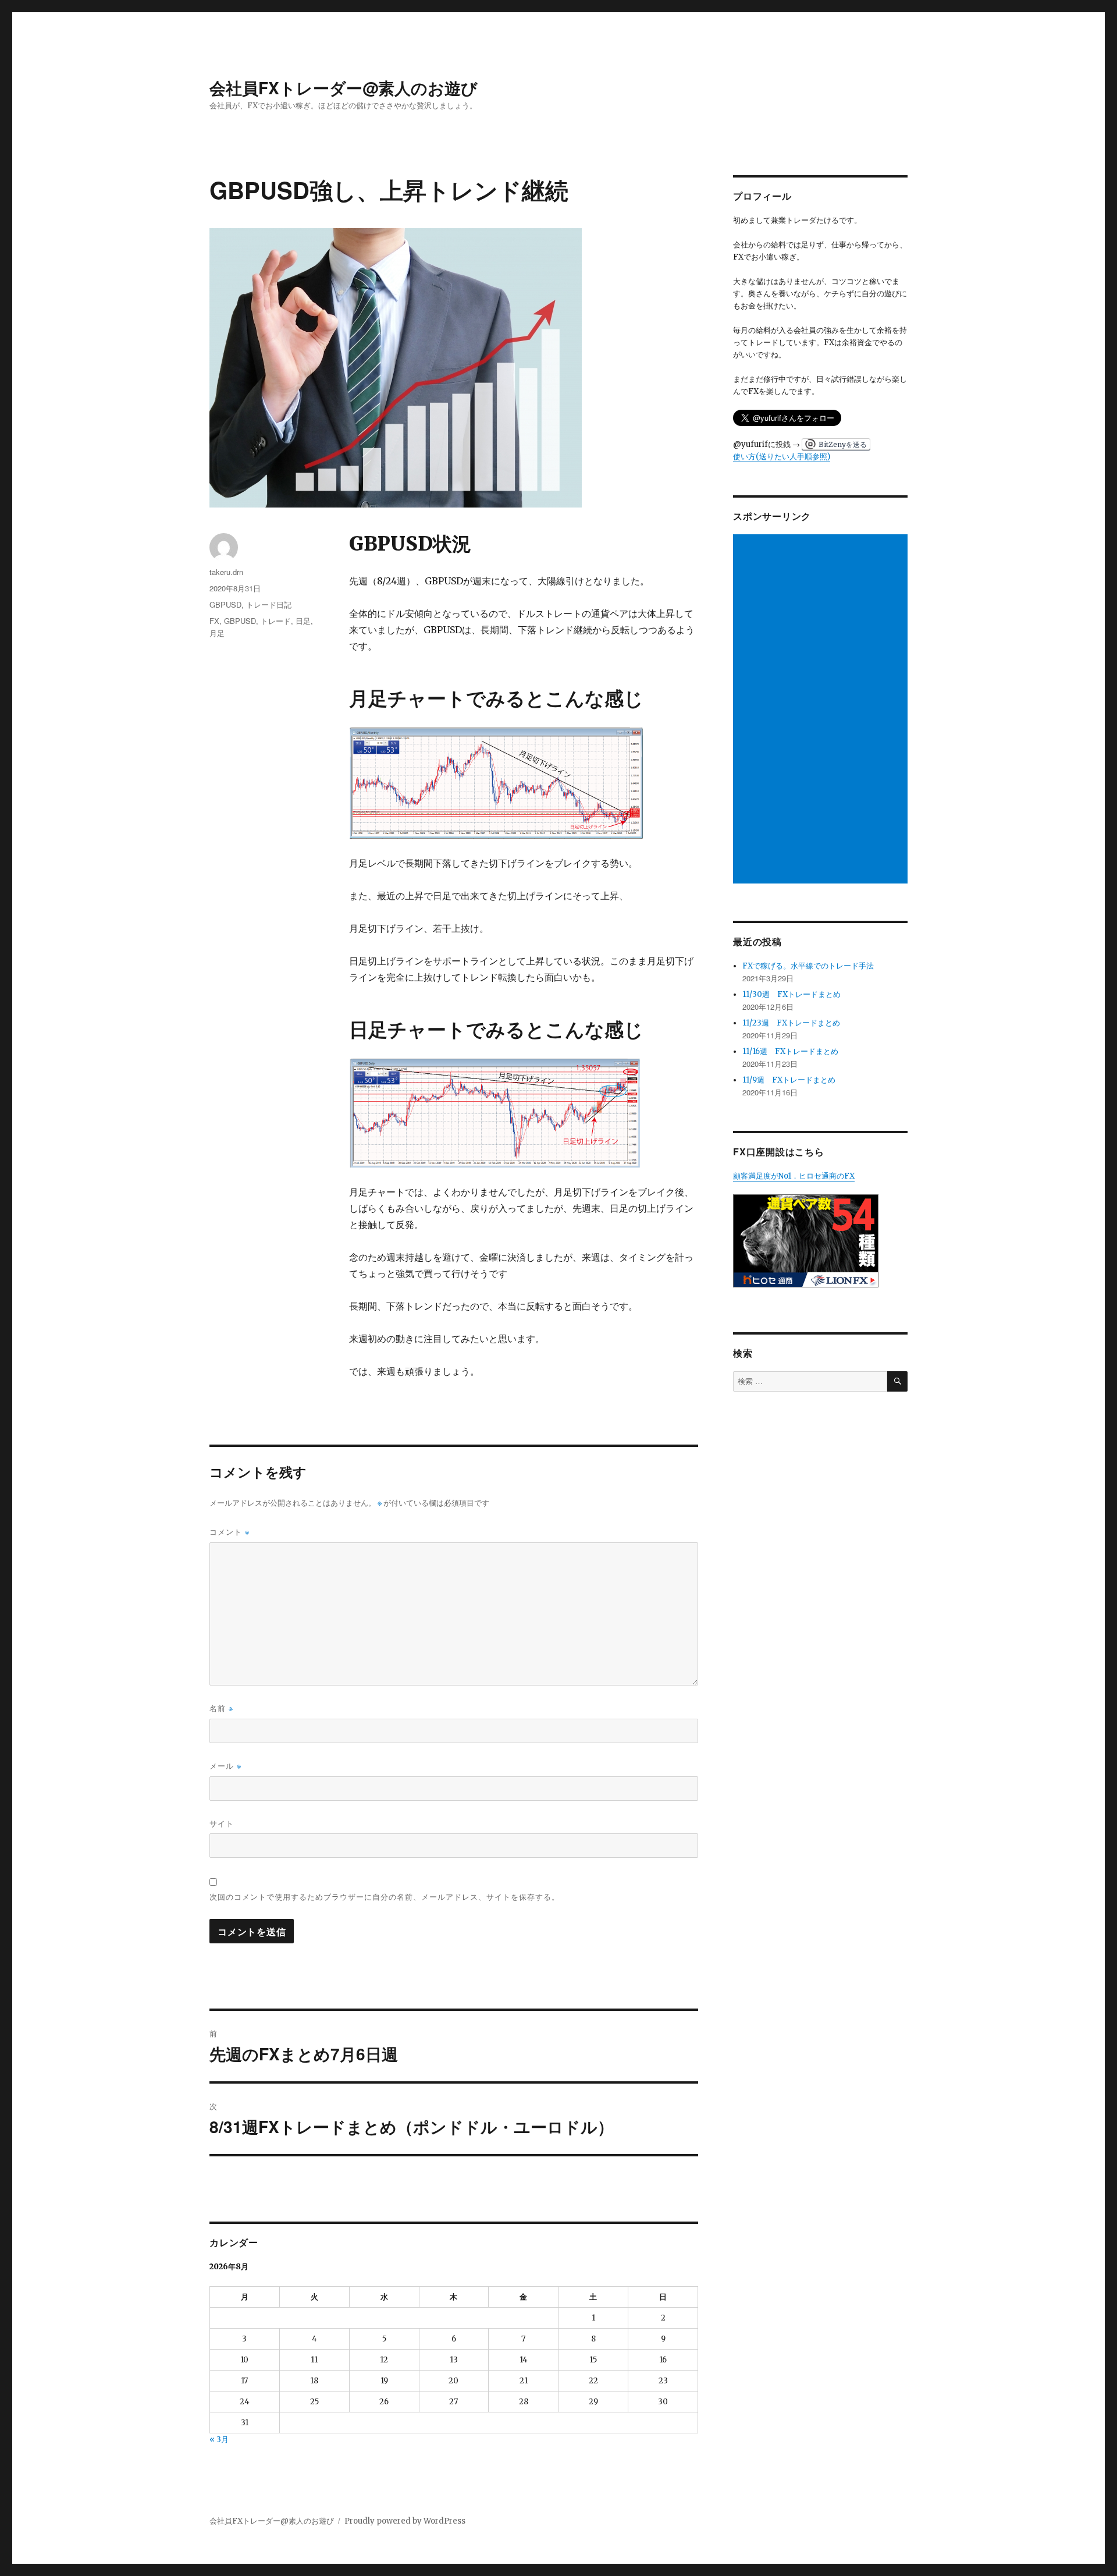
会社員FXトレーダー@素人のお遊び (344, 88)
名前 (221, 1708)
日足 (303, 621)
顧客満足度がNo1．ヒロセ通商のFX (794, 1176)
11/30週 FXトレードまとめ (791, 994)
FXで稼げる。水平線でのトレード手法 (808, 966)
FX (214, 621)
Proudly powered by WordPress (405, 2521)
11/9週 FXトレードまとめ (789, 1080)
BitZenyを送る (843, 444)
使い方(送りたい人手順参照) (782, 457)
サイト (222, 1823)
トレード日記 (269, 604)
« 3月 (219, 2440)
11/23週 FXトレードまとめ (791, 1023)
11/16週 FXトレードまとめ (790, 1051)
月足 (217, 633)
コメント (230, 1532)
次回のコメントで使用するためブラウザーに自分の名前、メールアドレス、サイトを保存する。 (385, 1896)
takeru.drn (226, 572)
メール (225, 1766)
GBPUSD (225, 604)
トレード (276, 621)
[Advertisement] (822, 710)
